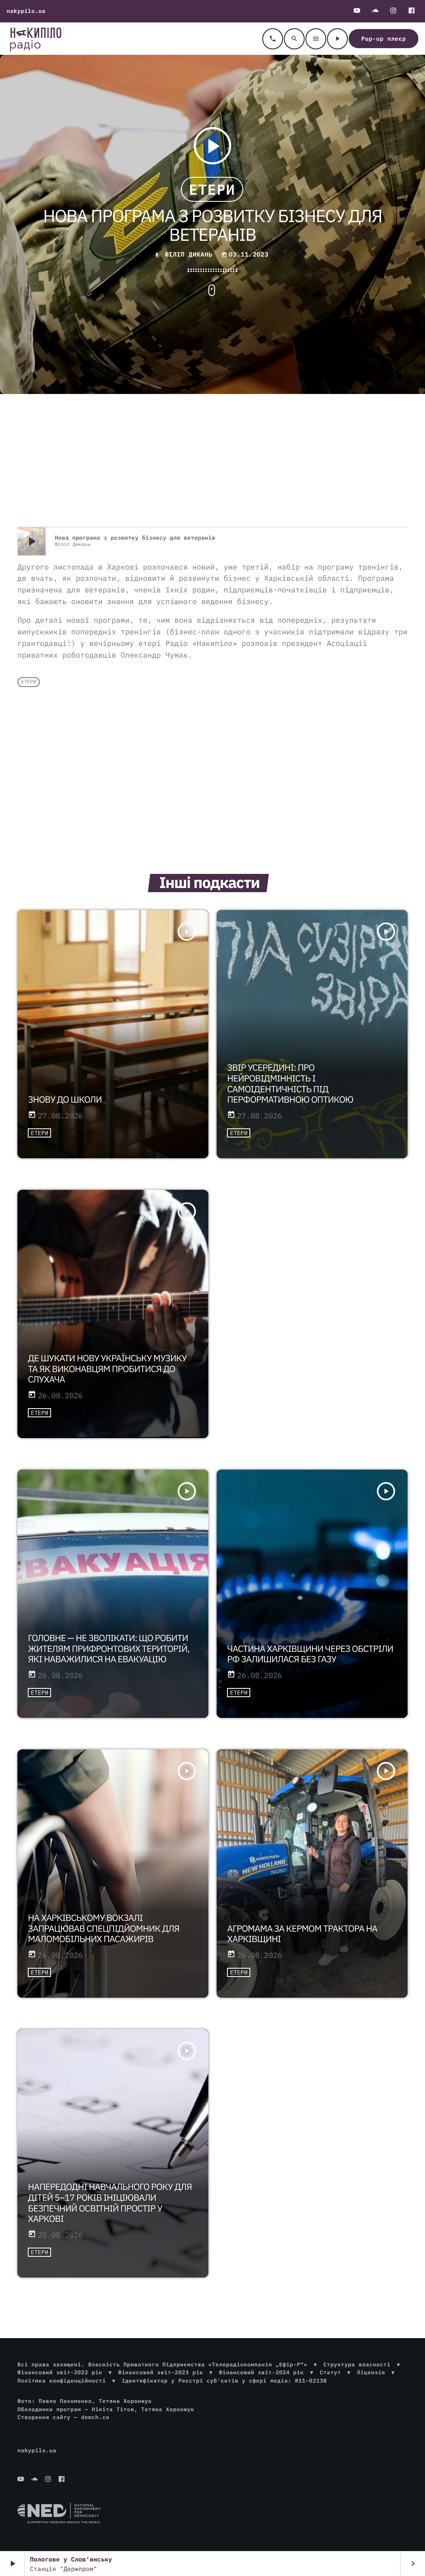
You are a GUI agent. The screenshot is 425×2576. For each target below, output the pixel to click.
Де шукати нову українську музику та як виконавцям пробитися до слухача (107, 1369)
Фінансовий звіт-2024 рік (261, 2372)
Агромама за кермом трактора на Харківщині (302, 1934)
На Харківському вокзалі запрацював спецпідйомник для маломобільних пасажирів (104, 1928)
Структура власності (357, 2364)
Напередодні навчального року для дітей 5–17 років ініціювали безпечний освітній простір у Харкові (110, 2203)
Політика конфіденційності (62, 2381)
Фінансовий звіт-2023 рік (161, 2372)
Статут (330, 2372)
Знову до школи (65, 1099)
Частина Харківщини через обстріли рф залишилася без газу (310, 1654)
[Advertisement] (212, 460)
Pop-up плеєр (383, 39)
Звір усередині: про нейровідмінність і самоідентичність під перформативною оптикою (290, 1084)
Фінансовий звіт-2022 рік (60, 2372)
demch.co (95, 2417)
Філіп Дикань (189, 255)
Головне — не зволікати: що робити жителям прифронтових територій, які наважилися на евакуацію (109, 1649)
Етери (212, 189)
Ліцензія (371, 2372)
